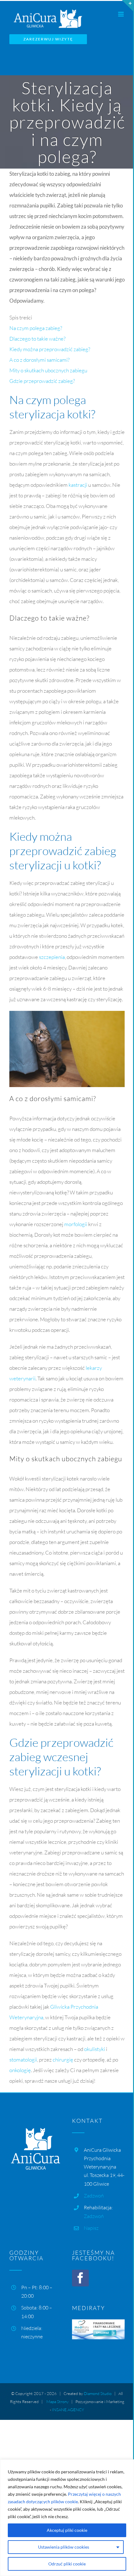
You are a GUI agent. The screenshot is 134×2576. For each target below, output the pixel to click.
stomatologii (23, 2060)
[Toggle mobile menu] (121, 14)
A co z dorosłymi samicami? (39, 360)
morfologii (76, 1224)
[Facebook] (80, 2278)
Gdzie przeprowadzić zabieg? (42, 381)
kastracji (78, 485)
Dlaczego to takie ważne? (37, 339)
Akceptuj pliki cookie (67, 2530)
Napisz (91, 2228)
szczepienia (52, 957)
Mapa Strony (57, 2402)
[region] (67, 2518)
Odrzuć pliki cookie (67, 2564)
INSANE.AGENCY (68, 2410)
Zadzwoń (94, 2196)
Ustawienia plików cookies (64, 2547)
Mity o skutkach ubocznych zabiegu (48, 370)
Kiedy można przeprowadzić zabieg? (50, 349)
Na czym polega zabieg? (36, 328)
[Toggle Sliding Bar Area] (127, 6)
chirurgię (63, 2060)
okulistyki (95, 2049)
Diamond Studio (98, 2393)
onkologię (20, 2070)
